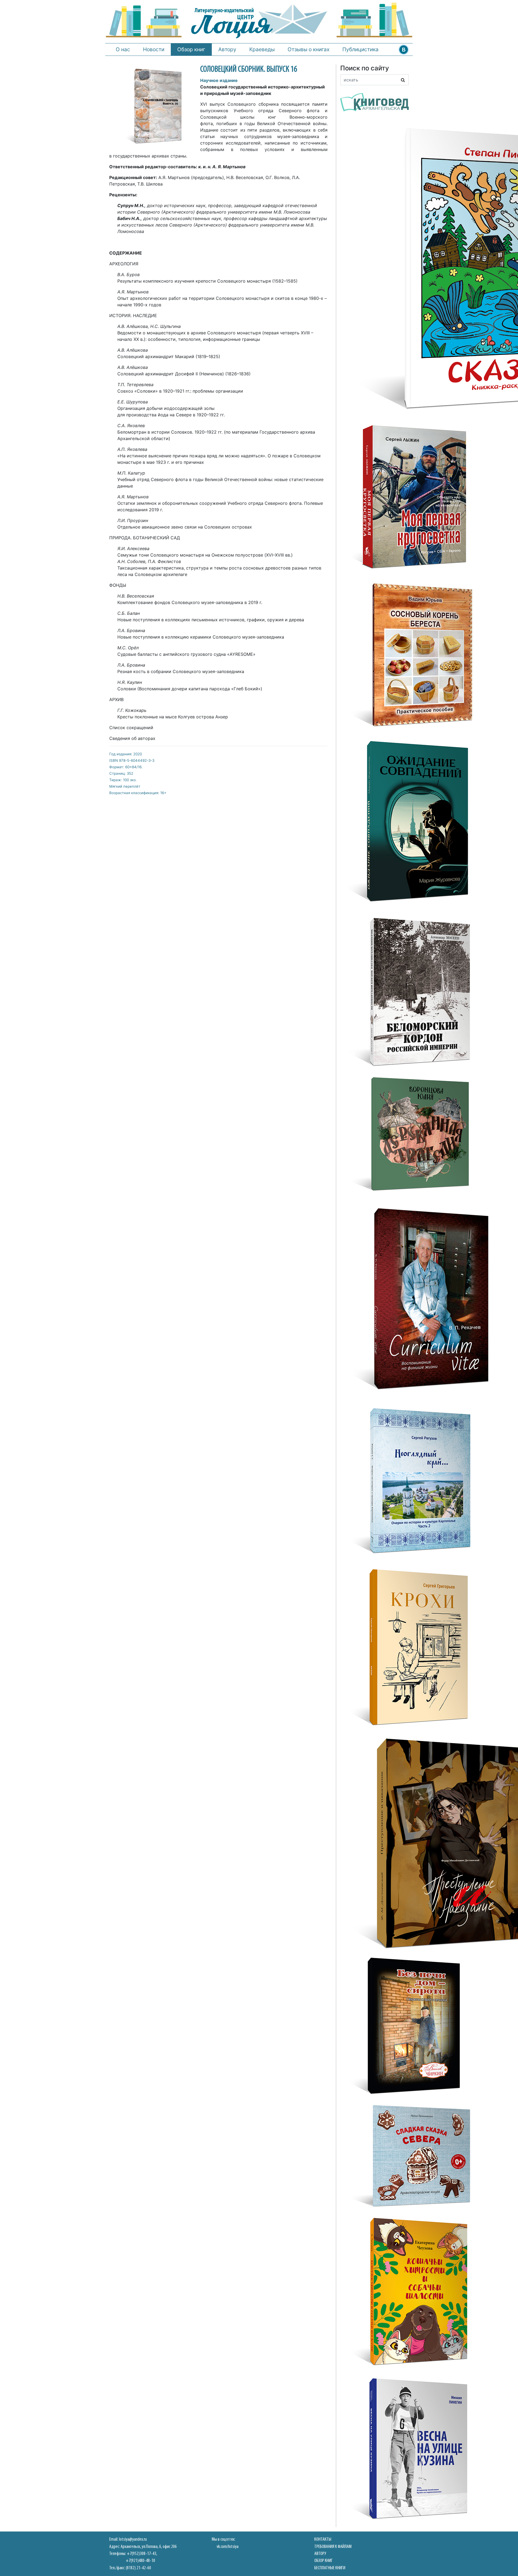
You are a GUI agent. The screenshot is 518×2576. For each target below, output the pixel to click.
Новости (154, 49)
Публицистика (360, 49)
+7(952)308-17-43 (142, 2554)
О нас (123, 49)
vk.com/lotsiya (228, 2547)
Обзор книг (191, 49)
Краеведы (262, 49)
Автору (227, 49)
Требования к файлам (333, 2547)
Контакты (323, 2539)
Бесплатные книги (330, 2568)
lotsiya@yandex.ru (133, 2539)
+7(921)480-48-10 (140, 2561)
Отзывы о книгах (309, 49)
